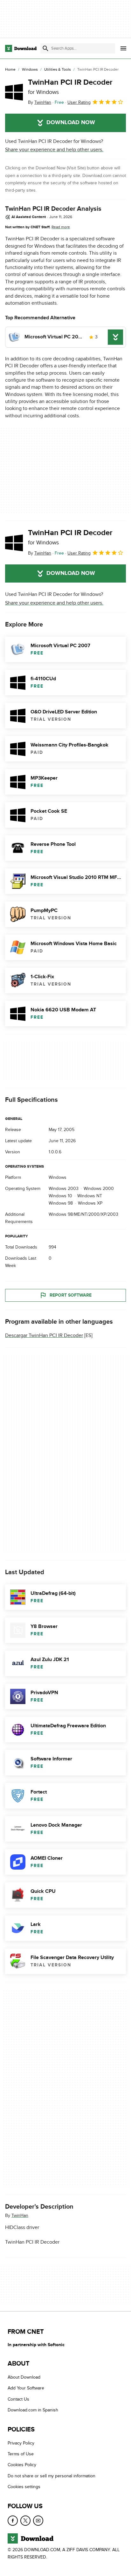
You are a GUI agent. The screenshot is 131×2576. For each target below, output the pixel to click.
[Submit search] (45, 48)
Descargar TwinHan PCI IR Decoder (44, 1335)
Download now (71, 123)
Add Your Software (26, 2388)
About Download (24, 2377)
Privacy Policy (21, 2443)
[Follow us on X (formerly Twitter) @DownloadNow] (25, 2520)
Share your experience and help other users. (54, 150)
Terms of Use (21, 2454)
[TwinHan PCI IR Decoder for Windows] (14, 92)
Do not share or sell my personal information (52, 2476)
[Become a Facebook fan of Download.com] (13, 2520)
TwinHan (20, 2215)
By (40, 102)
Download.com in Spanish (33, 2410)
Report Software (71, 1295)
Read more (61, 227)
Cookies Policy (22, 2465)
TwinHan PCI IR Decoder (70, 87)
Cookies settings (24, 2487)
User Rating (79, 102)
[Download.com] (21, 48)
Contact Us (18, 2399)
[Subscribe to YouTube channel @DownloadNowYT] (38, 2520)
